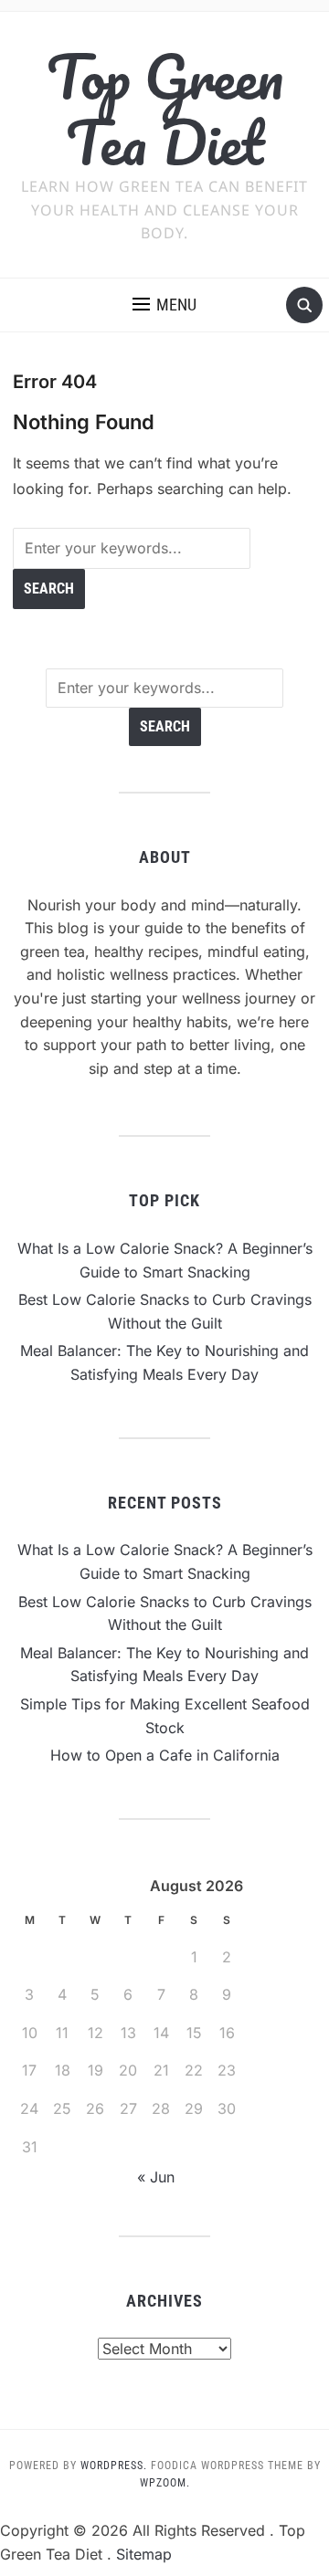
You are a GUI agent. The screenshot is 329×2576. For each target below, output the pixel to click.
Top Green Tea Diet (165, 109)
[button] (164, 305)
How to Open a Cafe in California (165, 1755)
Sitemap (144, 2554)
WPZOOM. (165, 2483)
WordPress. (114, 2466)
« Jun (156, 2177)
